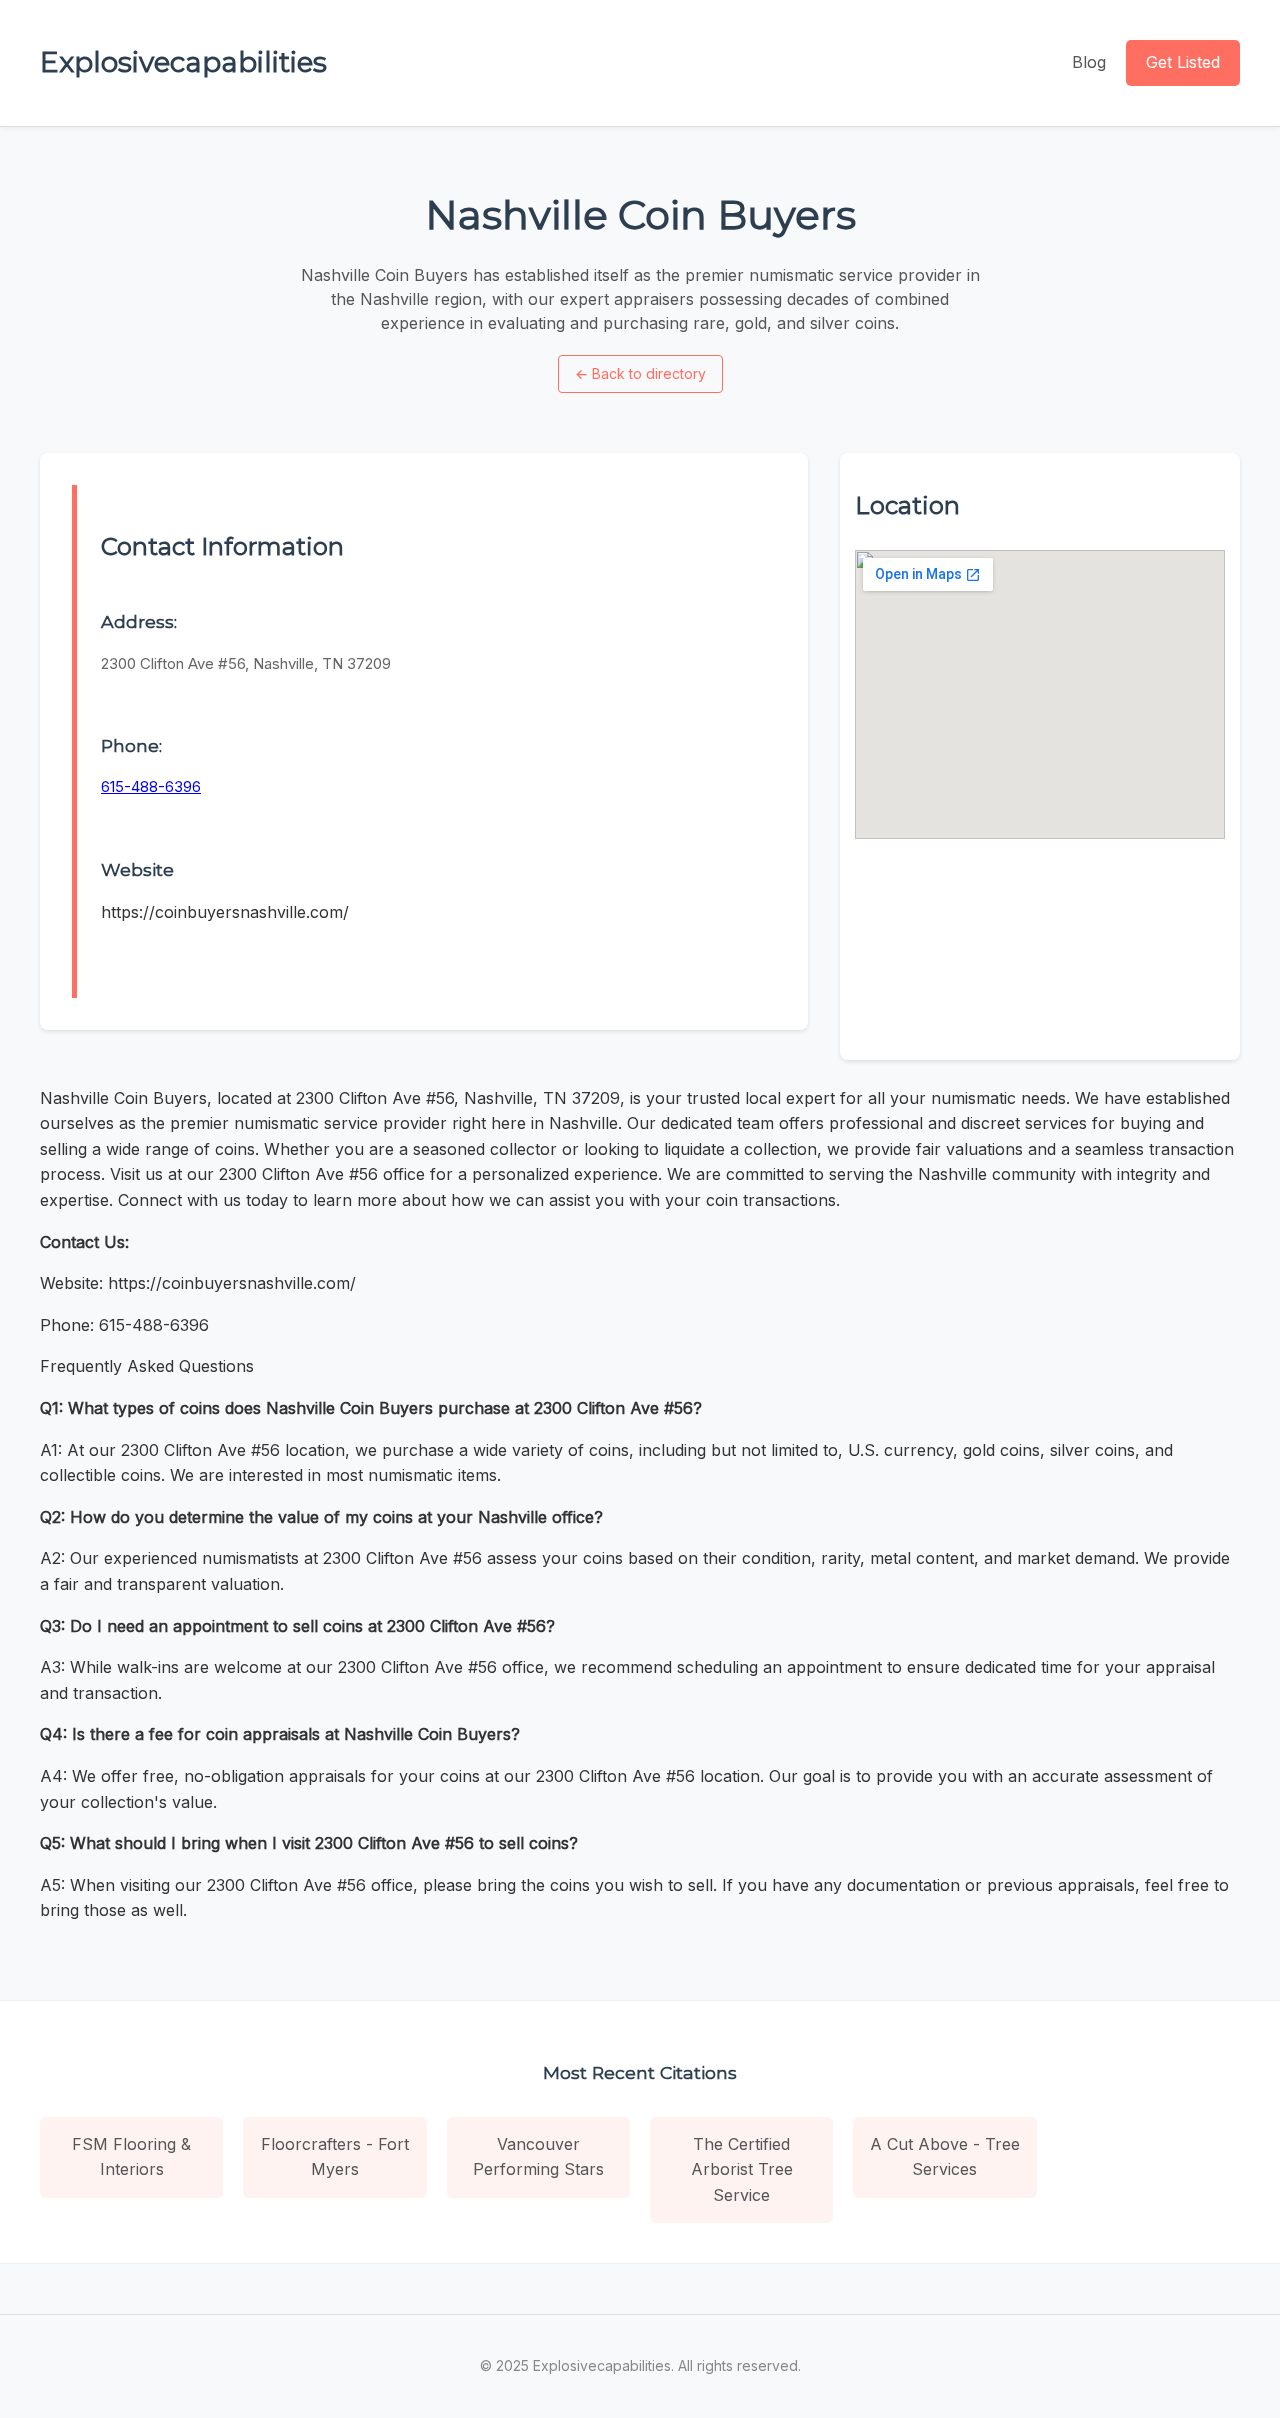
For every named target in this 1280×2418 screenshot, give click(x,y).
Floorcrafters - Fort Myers (335, 2157)
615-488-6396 (151, 786)
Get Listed (1183, 62)
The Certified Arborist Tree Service (742, 2169)
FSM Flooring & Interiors (131, 2157)
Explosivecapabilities (183, 62)
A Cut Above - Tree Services (945, 2157)
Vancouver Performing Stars (538, 2157)
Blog (1089, 62)
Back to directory (640, 373)
